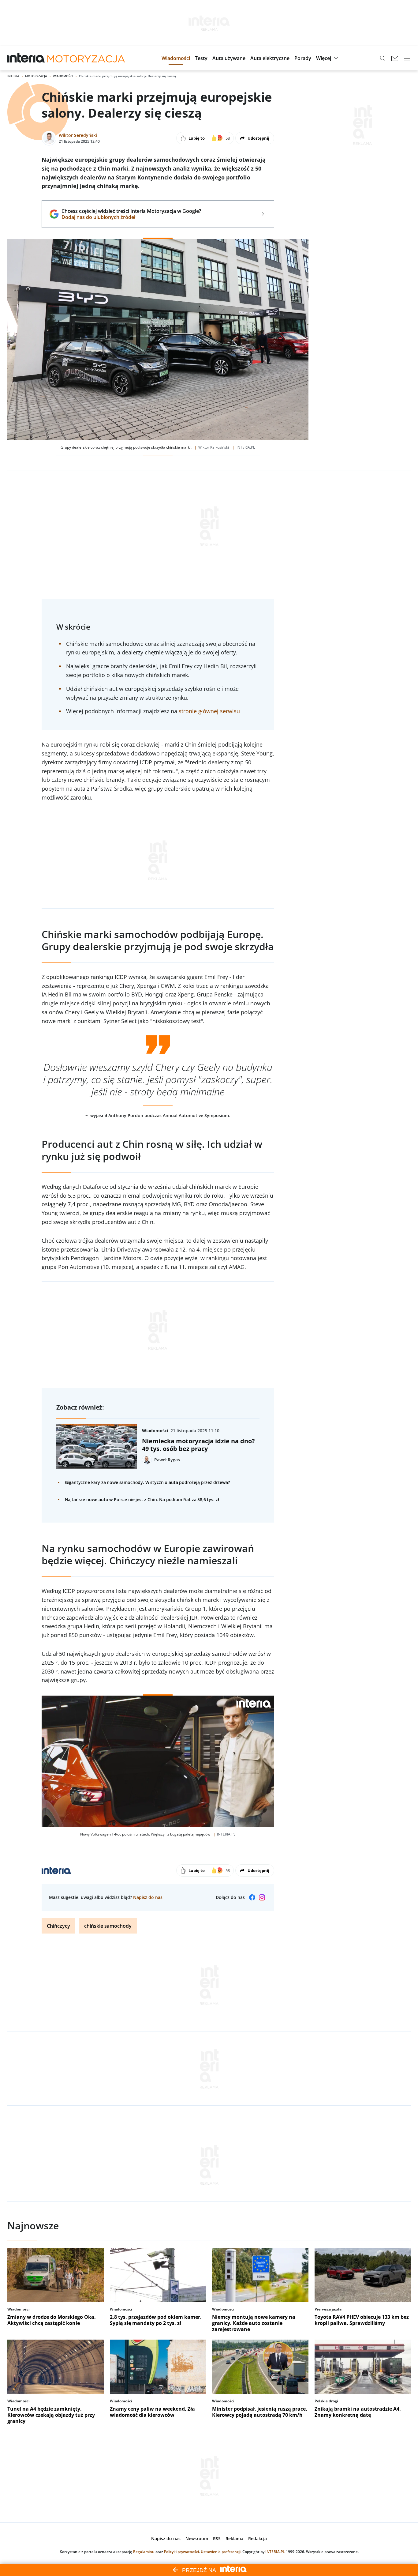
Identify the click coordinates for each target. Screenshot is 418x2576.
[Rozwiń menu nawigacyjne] (407, 58)
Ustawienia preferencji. (221, 2552)
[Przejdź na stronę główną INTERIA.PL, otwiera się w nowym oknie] (26, 58)
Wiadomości (63, 76)
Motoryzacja (36, 76)
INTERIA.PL (275, 2552)
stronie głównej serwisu (209, 711)
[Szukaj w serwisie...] (383, 58)
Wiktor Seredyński (78, 135)
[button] (176, 58)
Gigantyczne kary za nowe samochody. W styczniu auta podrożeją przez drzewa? (147, 1482)
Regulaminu (144, 2552)
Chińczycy (58, 1926)
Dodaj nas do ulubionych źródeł (131, 217)
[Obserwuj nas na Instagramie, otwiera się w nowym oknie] (262, 1897)
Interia (13, 76)
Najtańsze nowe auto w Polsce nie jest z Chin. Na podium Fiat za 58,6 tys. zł (142, 1499)
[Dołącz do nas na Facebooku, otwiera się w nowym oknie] (252, 1897)
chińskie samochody (108, 1926)
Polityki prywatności (181, 2552)
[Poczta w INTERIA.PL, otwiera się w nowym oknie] (395, 58)
